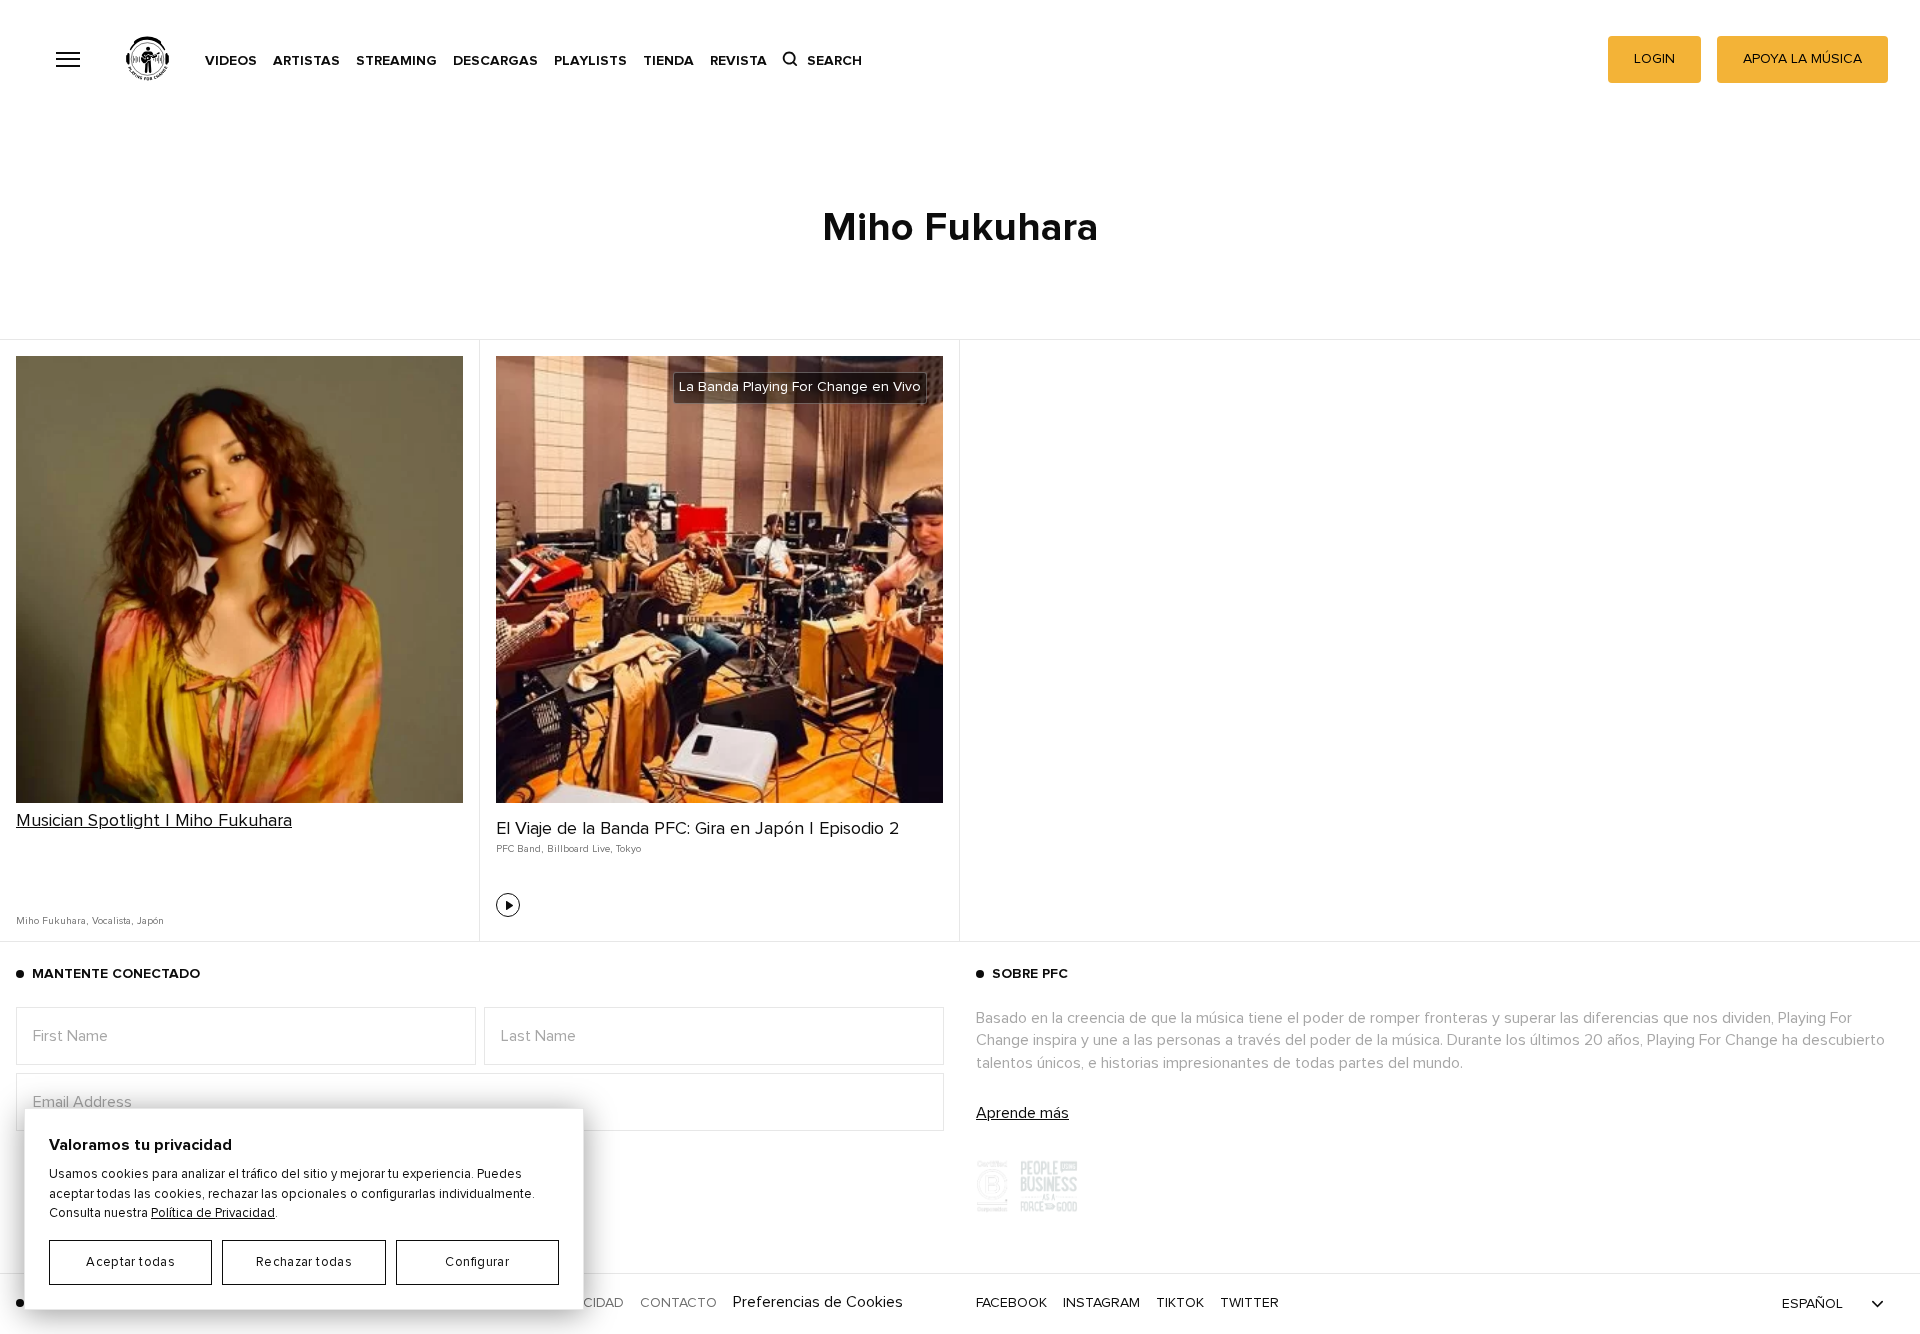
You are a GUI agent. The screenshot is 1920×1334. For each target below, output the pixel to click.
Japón (150, 921)
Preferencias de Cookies (818, 1302)
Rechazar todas (304, 1262)
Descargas (495, 61)
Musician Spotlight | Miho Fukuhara (154, 821)
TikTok (1180, 1303)
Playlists (590, 61)
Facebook (1011, 1303)
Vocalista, (112, 921)
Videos (231, 61)
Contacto (678, 1303)
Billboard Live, (579, 849)
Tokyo (628, 849)
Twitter (1249, 1303)
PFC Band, (519, 849)
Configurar (477, 1262)
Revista (738, 61)
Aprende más (1022, 1113)
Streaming (396, 61)
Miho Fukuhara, (52, 921)
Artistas (306, 61)
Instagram (1101, 1303)
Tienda (668, 61)
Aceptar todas (130, 1262)
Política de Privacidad (213, 1213)
